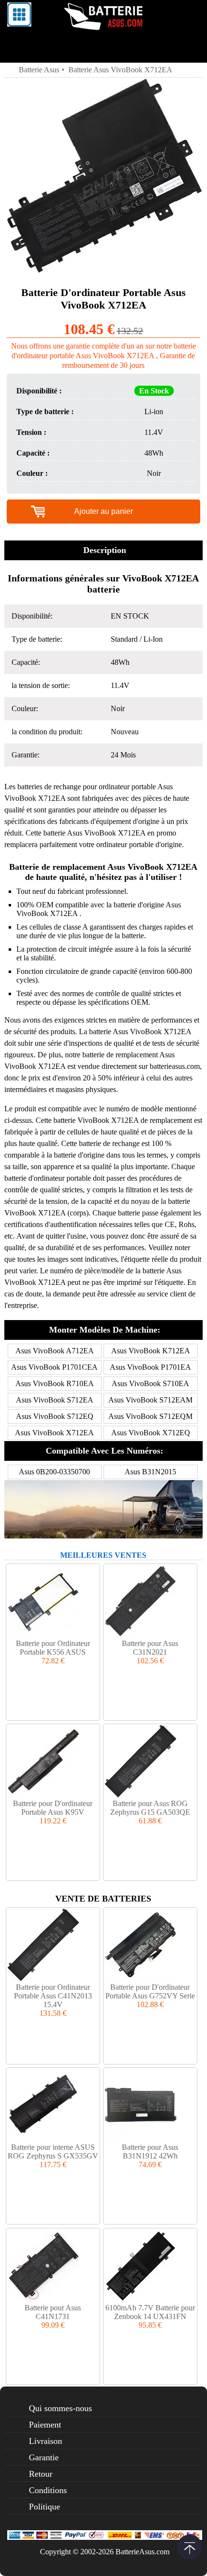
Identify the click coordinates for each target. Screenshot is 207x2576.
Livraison (45, 2441)
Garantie (44, 2457)
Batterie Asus (39, 70)
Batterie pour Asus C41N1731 (53, 2312)
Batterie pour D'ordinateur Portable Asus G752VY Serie (150, 1991)
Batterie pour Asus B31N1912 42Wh (150, 2151)
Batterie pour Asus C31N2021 (150, 1648)
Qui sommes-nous (60, 2408)
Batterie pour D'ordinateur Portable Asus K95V (53, 1808)
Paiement (45, 2425)
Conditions (48, 2490)
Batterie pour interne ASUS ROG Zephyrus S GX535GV (53, 2151)
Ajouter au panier (103, 511)
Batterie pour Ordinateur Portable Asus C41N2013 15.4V (53, 1996)
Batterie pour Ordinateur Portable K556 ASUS (53, 1648)
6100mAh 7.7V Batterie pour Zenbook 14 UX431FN (150, 2312)
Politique (45, 2507)
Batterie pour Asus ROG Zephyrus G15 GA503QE (150, 1808)
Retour (41, 2474)
